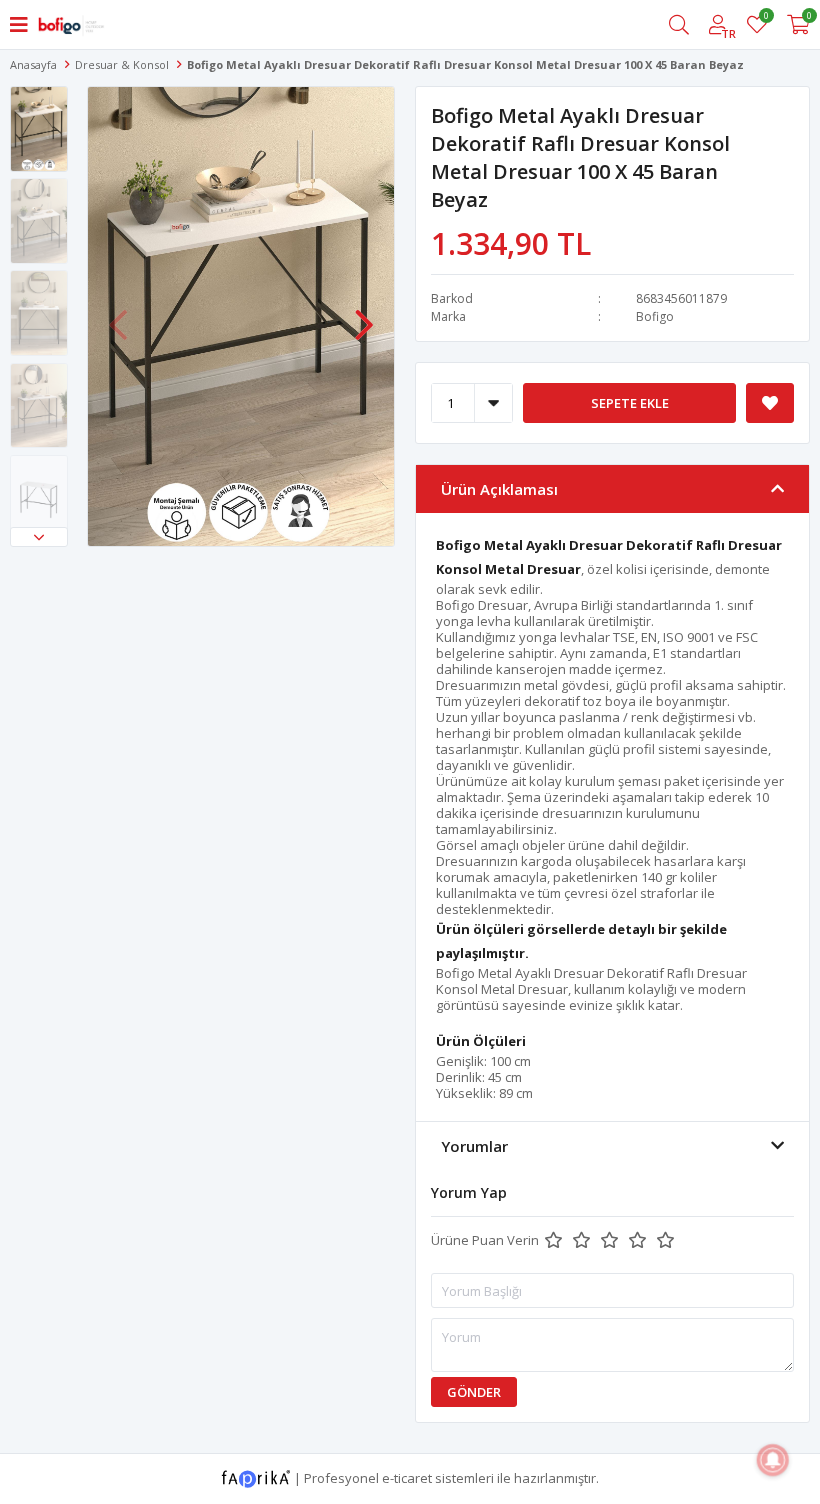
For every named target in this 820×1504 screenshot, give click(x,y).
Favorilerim (765, 18)
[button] (39, 537)
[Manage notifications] (773, 1460)
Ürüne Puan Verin (485, 1240)
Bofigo (655, 316)
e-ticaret (407, 1477)
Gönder (474, 1392)
